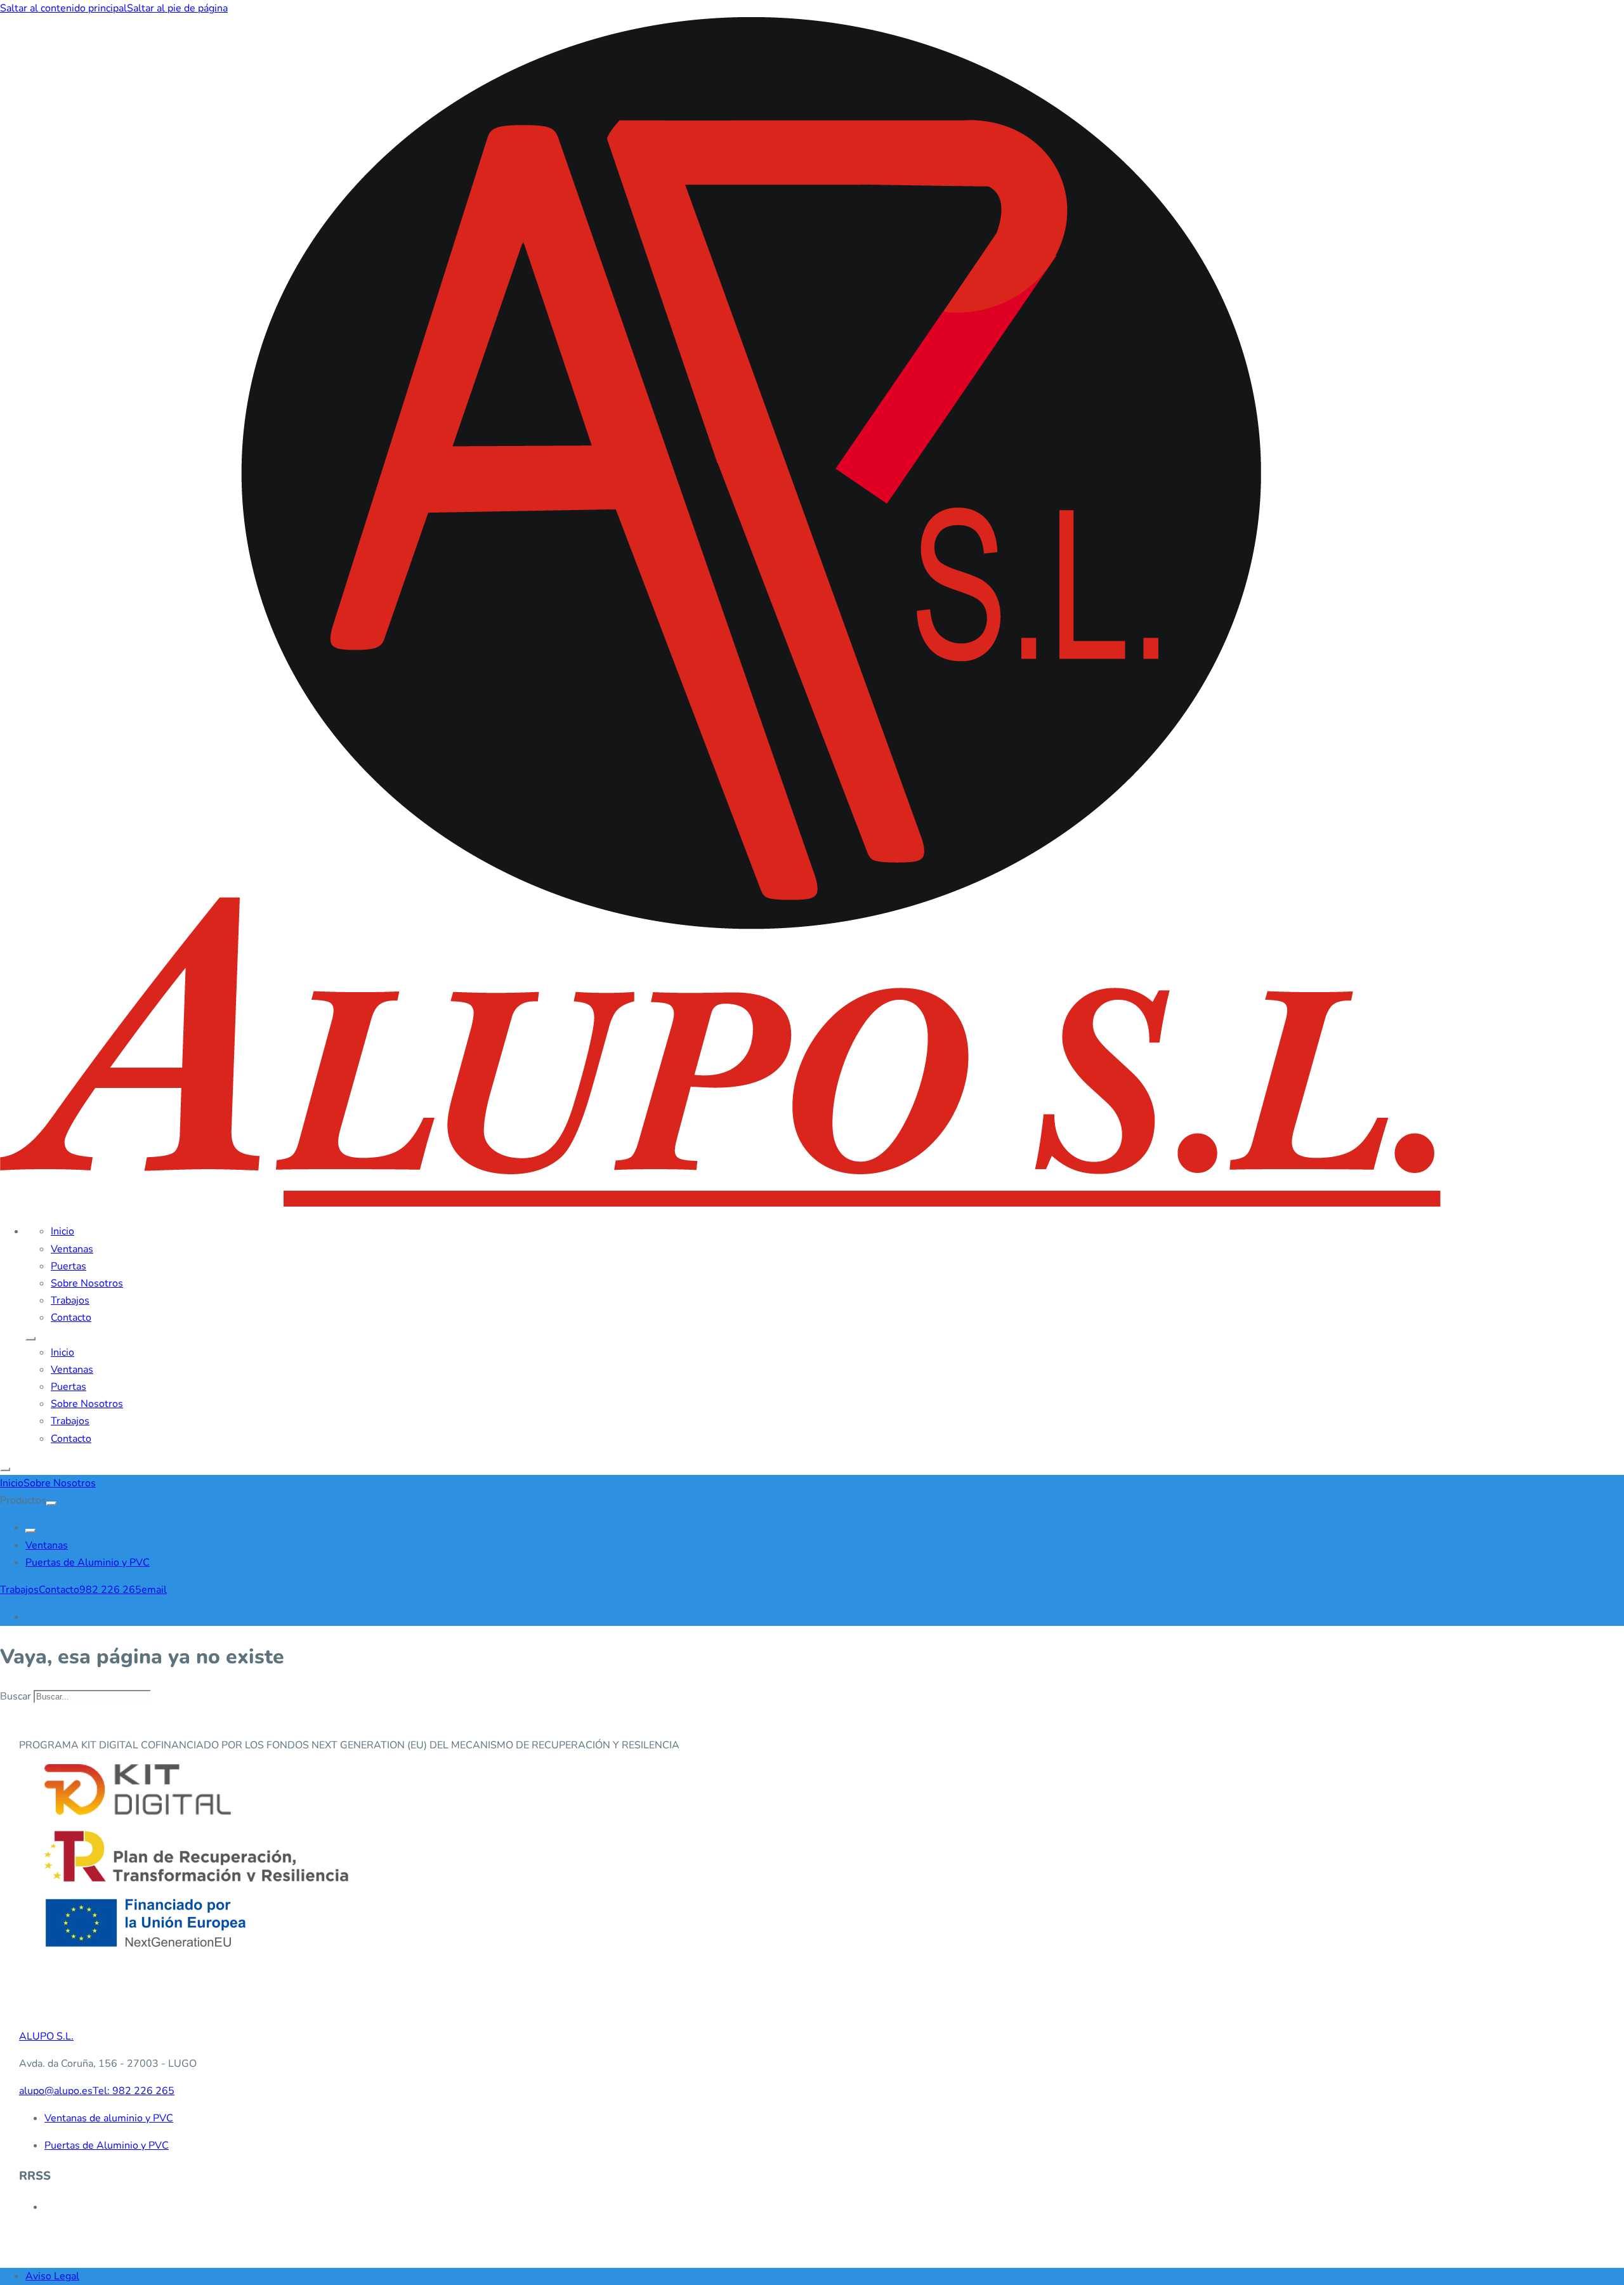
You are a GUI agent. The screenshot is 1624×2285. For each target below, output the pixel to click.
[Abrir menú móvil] (30, 1339)
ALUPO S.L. (46, 2036)
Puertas (69, 1266)
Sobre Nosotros (87, 1283)
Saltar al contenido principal (63, 8)
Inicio (62, 1231)
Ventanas (72, 1249)
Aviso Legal (52, 2276)
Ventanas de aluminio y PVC (109, 2118)
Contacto (71, 1318)
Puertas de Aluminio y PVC (88, 1562)
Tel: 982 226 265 (134, 2091)
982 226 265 (110, 1590)
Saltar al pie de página (177, 8)
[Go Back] (30, 1531)
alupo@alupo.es (56, 2091)
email (154, 1590)
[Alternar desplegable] (51, 1503)
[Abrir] (5, 1469)
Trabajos (70, 1300)
